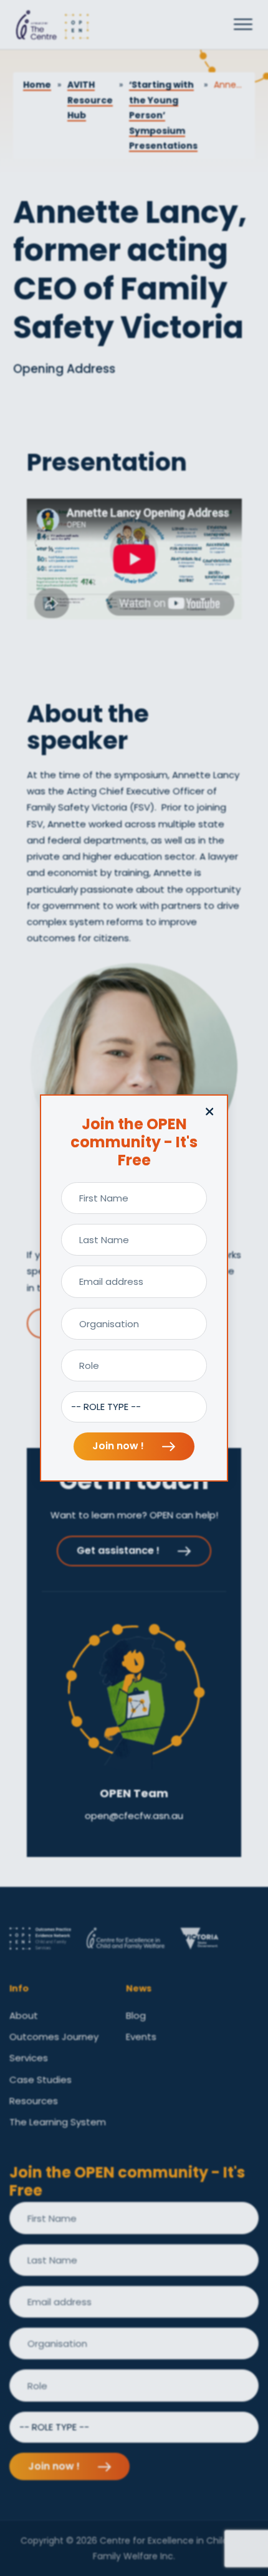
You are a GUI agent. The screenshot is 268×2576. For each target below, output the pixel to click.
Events (141, 2037)
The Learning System (58, 2122)
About (24, 2015)
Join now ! (119, 1446)
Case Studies (41, 2080)
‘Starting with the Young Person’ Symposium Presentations (163, 115)
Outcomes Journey (54, 2037)
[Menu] (243, 25)
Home (37, 85)
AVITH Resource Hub (90, 100)
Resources (34, 2101)
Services (29, 2058)
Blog (136, 2015)
